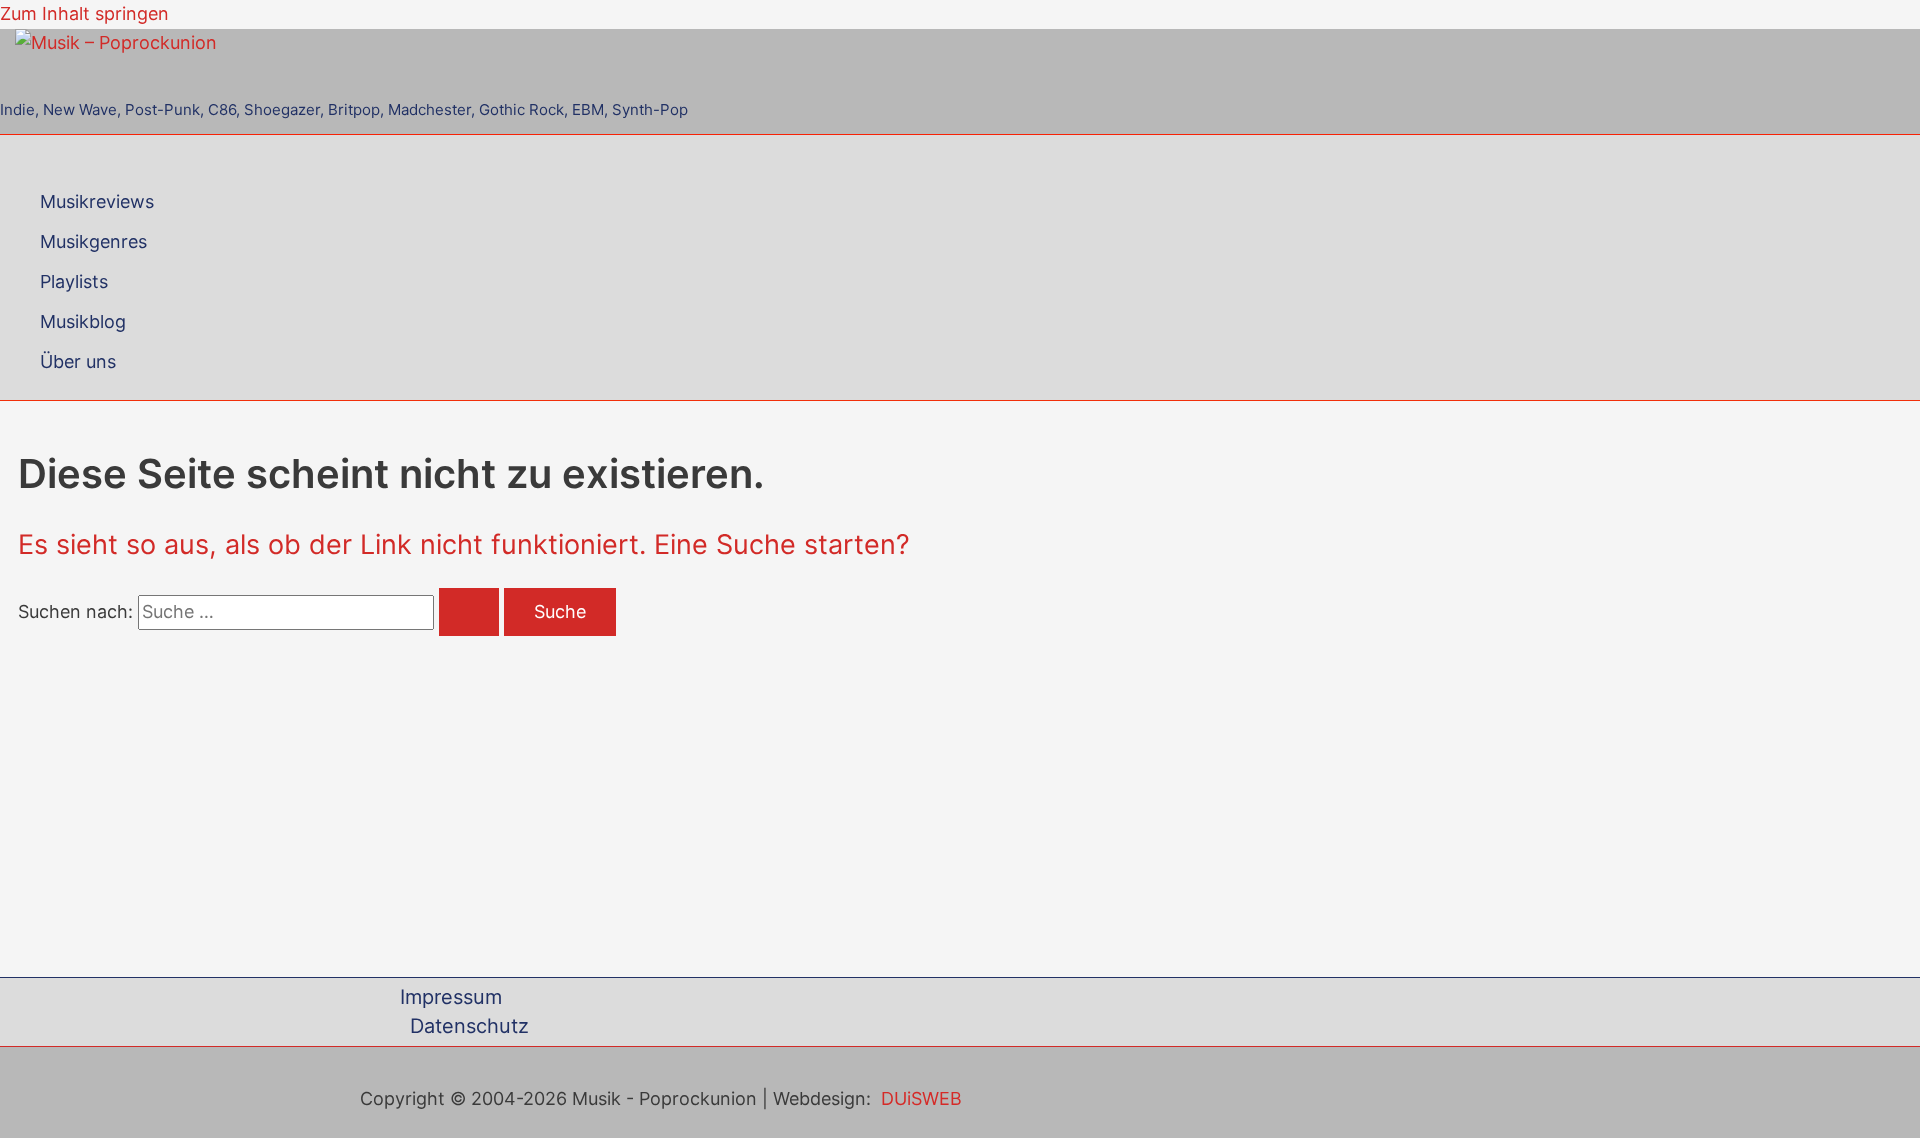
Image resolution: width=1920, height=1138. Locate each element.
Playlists (74, 281)
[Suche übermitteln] (469, 612)
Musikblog (83, 321)
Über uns (78, 361)
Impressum (451, 997)
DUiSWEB (921, 1098)
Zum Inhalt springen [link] (84, 13)
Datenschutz (469, 1026)
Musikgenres (93, 241)
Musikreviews (97, 201)
